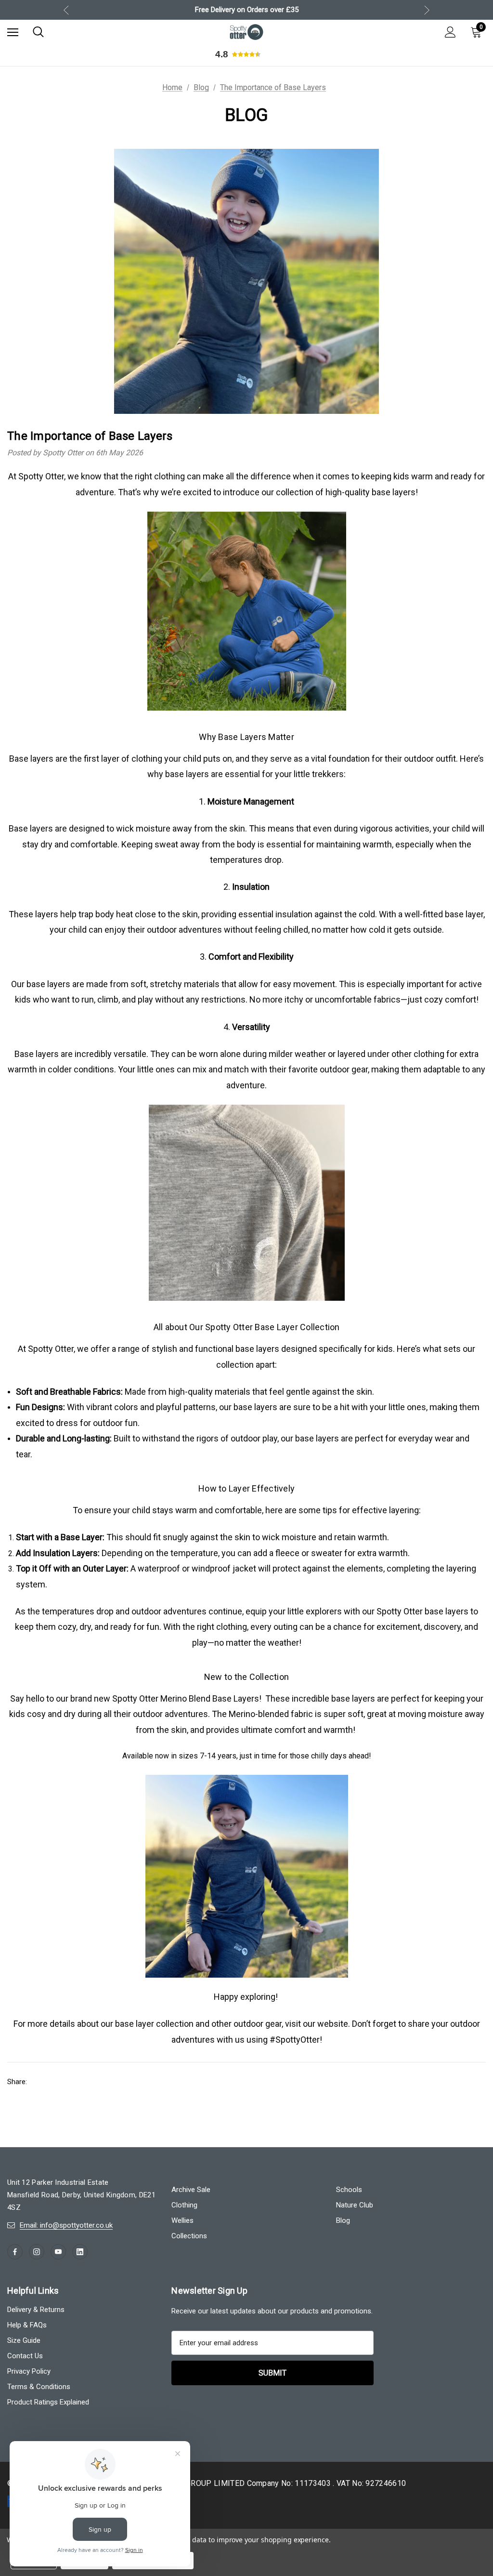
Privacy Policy (340, 1378)
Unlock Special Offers (341, 1340)
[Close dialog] (422, 1159)
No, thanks (340, 1394)
